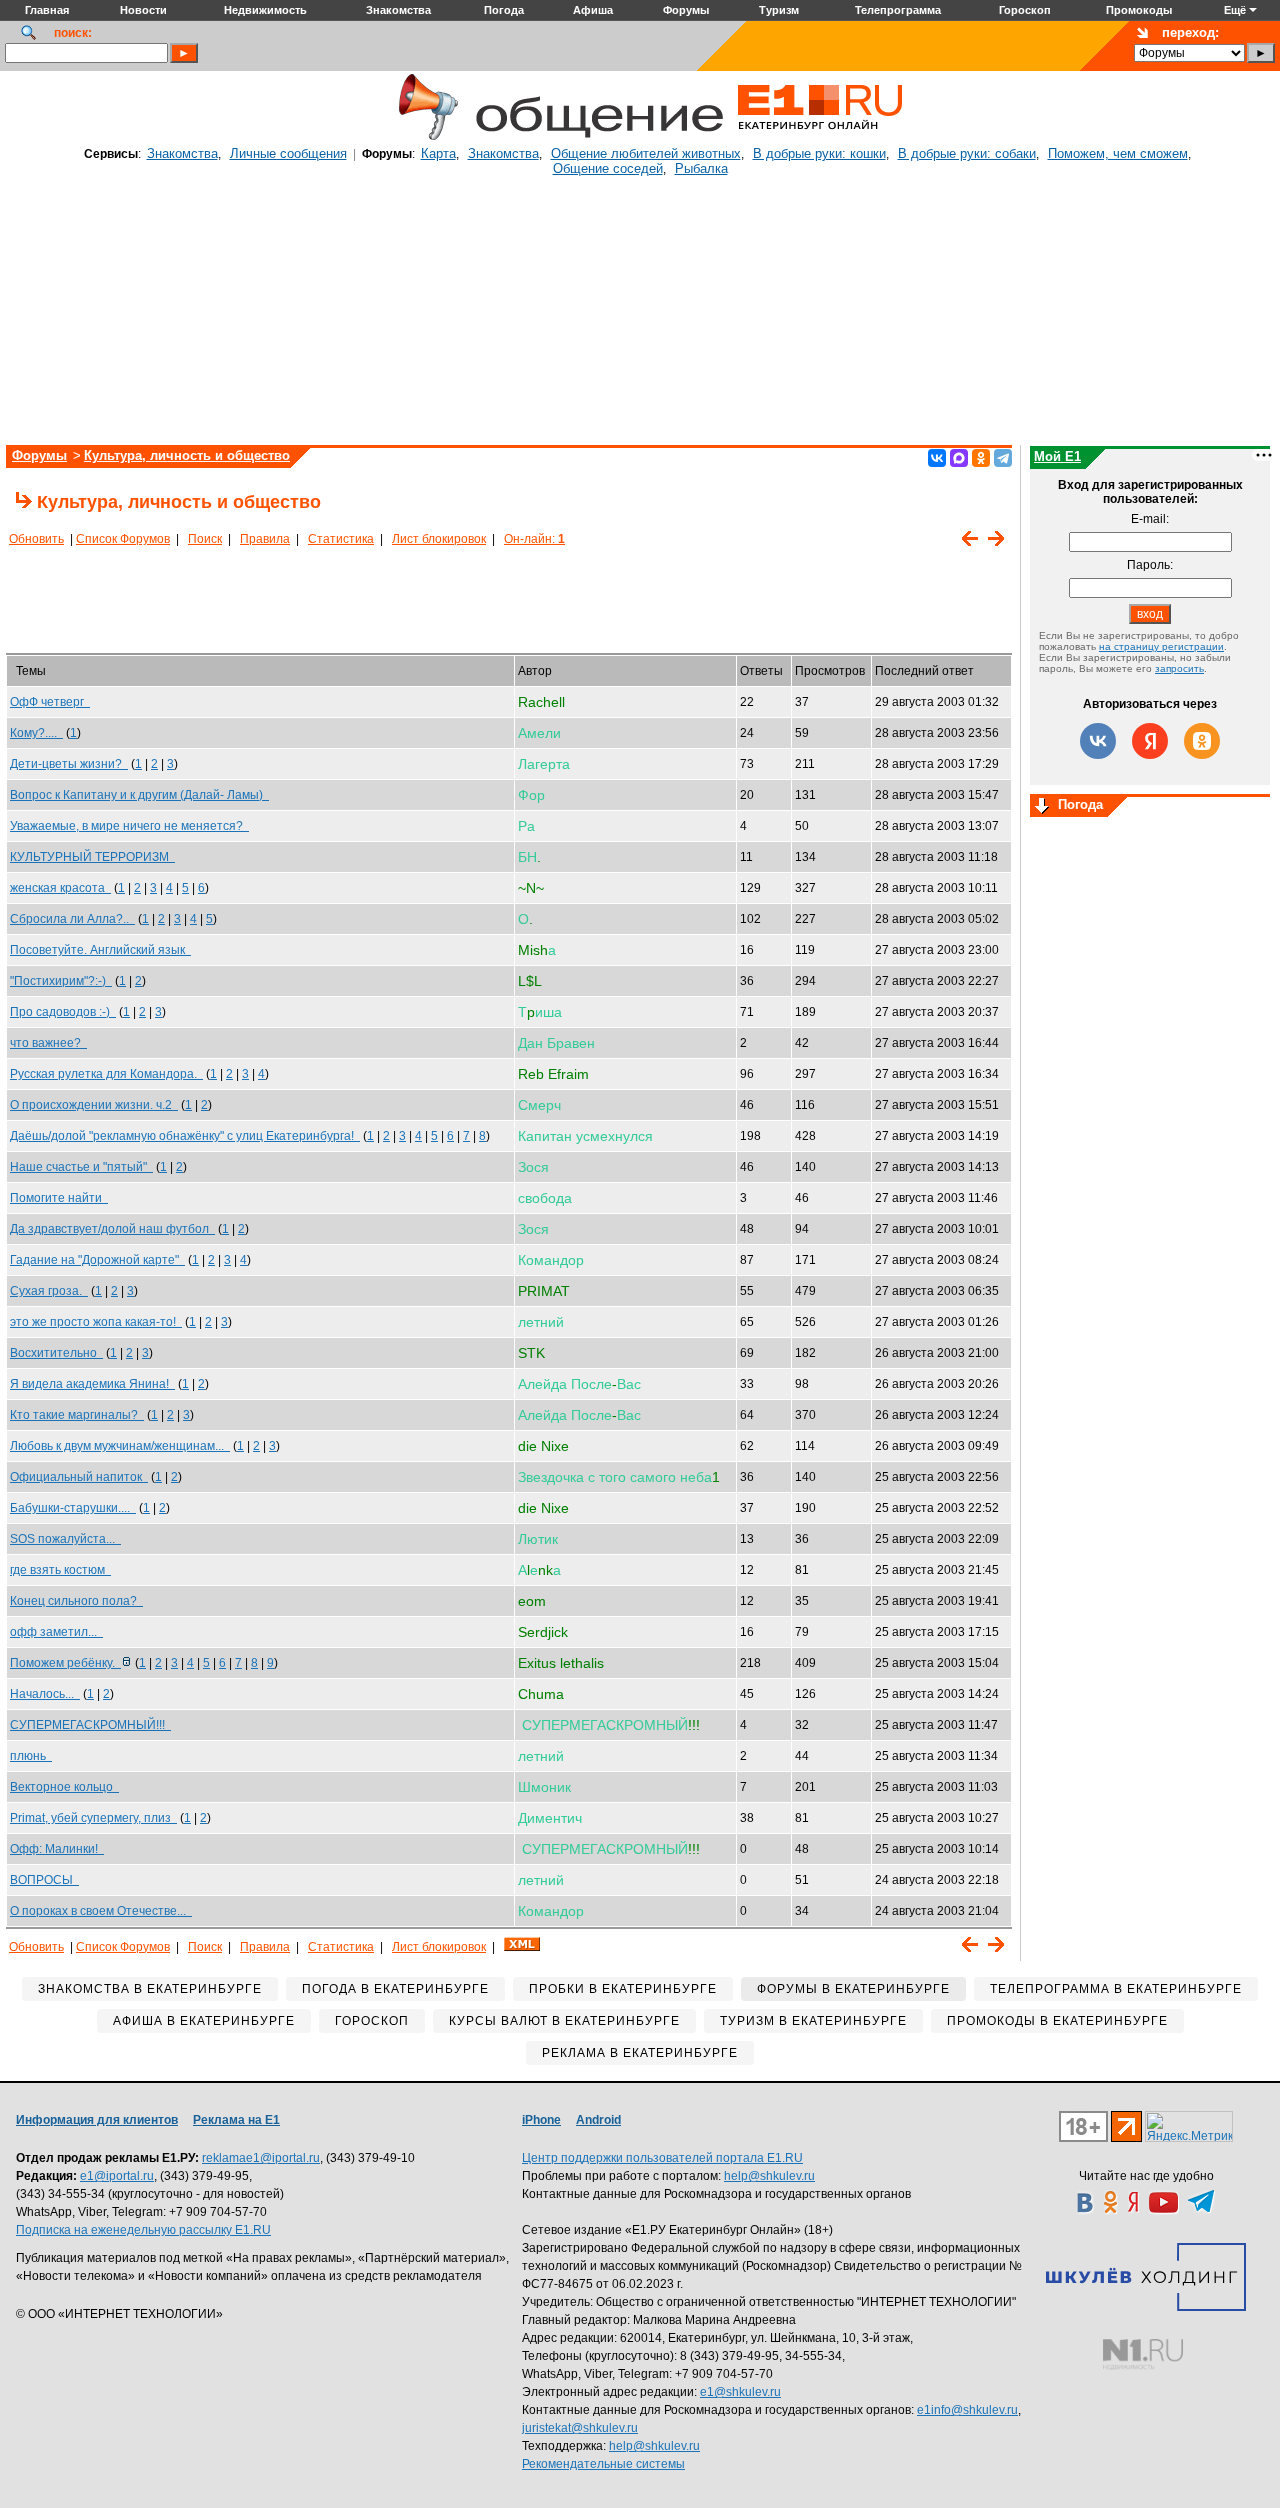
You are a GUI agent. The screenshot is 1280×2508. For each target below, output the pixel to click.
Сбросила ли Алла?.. (72, 919)
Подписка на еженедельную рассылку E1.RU (143, 2230)
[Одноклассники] (981, 458)
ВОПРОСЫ (44, 1880)
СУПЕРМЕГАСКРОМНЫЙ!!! (90, 1725)
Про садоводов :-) (63, 1012)
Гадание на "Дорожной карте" (97, 1260)
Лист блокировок (439, 539)
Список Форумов (123, 539)
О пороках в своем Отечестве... (101, 1911)
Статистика (341, 539)
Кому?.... (36, 733)
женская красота (60, 888)
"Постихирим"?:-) (61, 981)
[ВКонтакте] (937, 458)
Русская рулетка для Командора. (106, 1074)
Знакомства (182, 153)
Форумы (39, 455)
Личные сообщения (288, 153)
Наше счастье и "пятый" (81, 1167)
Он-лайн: (534, 539)
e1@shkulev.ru (740, 2392)
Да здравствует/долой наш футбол (112, 1229)
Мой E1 (1057, 456)
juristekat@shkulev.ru (580, 2428)
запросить (1179, 668)
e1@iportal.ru (117, 2176)
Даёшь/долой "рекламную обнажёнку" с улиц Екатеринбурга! (185, 1136)
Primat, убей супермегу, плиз (93, 1818)
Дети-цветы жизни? (69, 764)
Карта (438, 153)
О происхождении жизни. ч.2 (94, 1105)
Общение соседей (608, 168)
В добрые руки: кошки (819, 153)
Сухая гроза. (49, 1291)
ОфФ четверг (50, 702)
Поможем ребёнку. (65, 1663)
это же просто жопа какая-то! (96, 1322)
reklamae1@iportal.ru (261, 2158)
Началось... (45, 1694)
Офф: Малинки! (57, 1849)
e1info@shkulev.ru (967, 2410)
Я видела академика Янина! (92, 1384)
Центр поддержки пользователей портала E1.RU (662, 2158)
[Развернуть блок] (1042, 807)
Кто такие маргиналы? (77, 1415)
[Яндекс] (1150, 741)
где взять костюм (60, 1570)
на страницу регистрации (1161, 646)
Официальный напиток (79, 1477)
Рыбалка (701, 168)
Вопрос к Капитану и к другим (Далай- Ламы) (139, 795)
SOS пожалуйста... (65, 1539)
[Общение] (424, 137)
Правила (265, 539)
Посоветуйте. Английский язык (100, 950)
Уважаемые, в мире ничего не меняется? (129, 826)
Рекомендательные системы (603, 2464)
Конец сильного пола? (76, 1601)
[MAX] (959, 458)
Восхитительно (56, 1353)
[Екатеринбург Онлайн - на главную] (820, 137)
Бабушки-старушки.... (73, 1508)
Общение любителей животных (646, 153)
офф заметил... (56, 1632)
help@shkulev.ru (769, 2176)
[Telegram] (1003, 458)
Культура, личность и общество (187, 455)
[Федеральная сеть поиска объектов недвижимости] (1143, 2354)
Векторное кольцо (64, 1787)
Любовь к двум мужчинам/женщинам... (120, 1446)
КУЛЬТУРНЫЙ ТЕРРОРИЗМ (92, 857)
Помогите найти (59, 1198)
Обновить (36, 539)
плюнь (31, 1756)
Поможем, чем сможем (1118, 153)
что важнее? (48, 1043)
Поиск (205, 539)
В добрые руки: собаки (967, 153)
